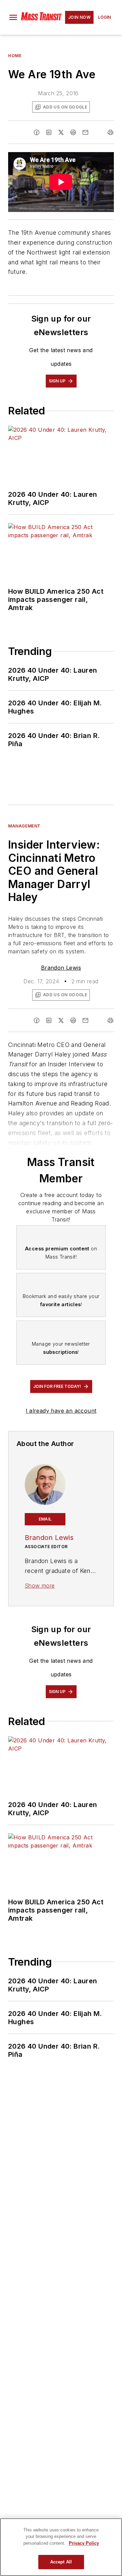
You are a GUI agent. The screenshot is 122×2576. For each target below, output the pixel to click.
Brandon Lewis (61, 968)
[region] (61, 2547)
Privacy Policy (84, 2543)
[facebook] (37, 132)
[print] (110, 132)
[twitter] (61, 132)
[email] (85, 132)
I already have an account (61, 1411)
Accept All (61, 2562)
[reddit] (73, 132)
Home (15, 56)
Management (24, 826)
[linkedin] (49, 132)
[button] (13, 17)
